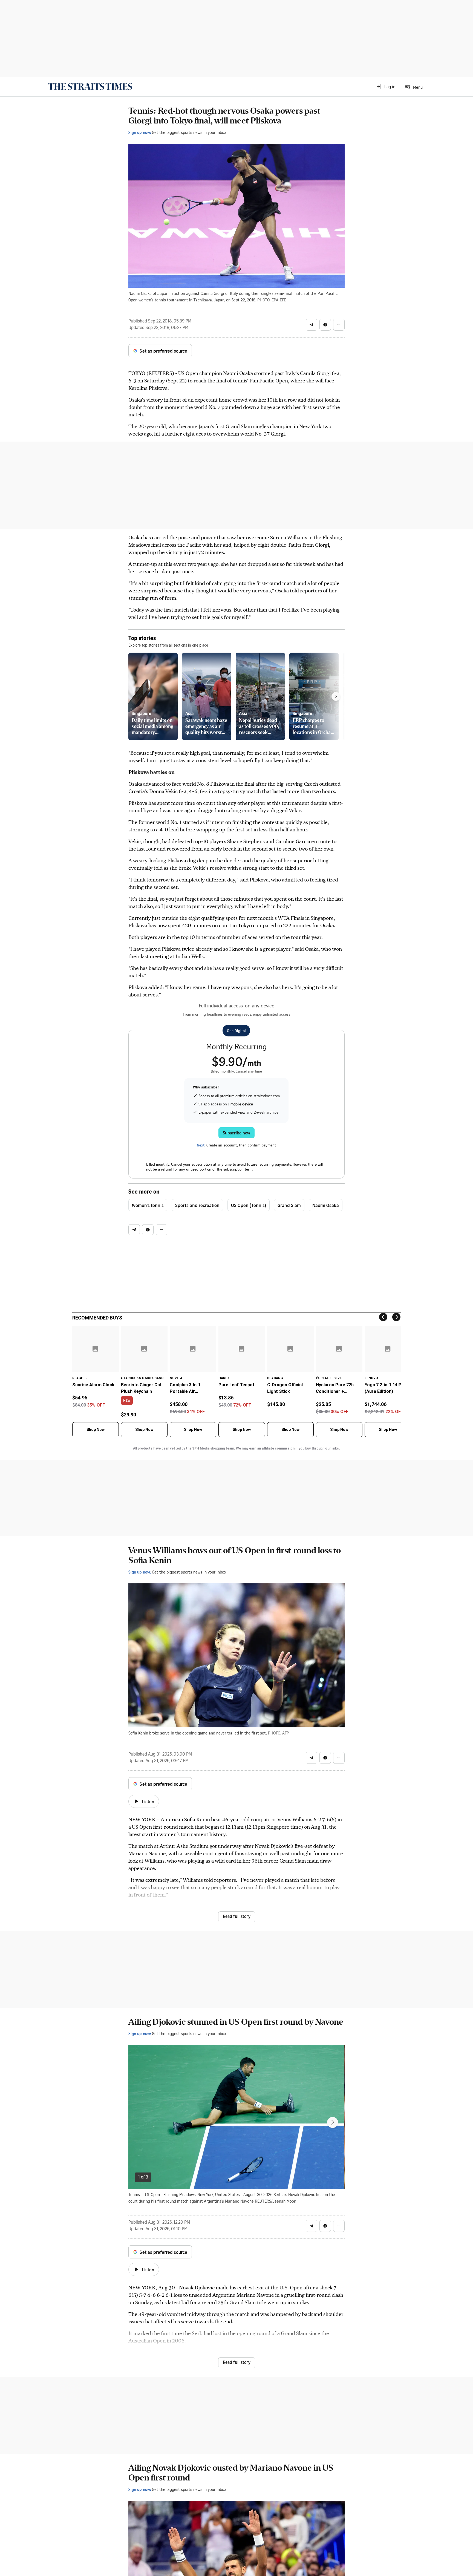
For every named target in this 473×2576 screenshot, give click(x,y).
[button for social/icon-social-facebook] (325, 325)
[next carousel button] (333, 2122)
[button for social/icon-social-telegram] (312, 325)
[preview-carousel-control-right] (336, 696)
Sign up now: (140, 132)
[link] (90, 87)
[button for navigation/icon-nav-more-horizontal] (339, 325)
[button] (385, 87)
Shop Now (96, 1430)
